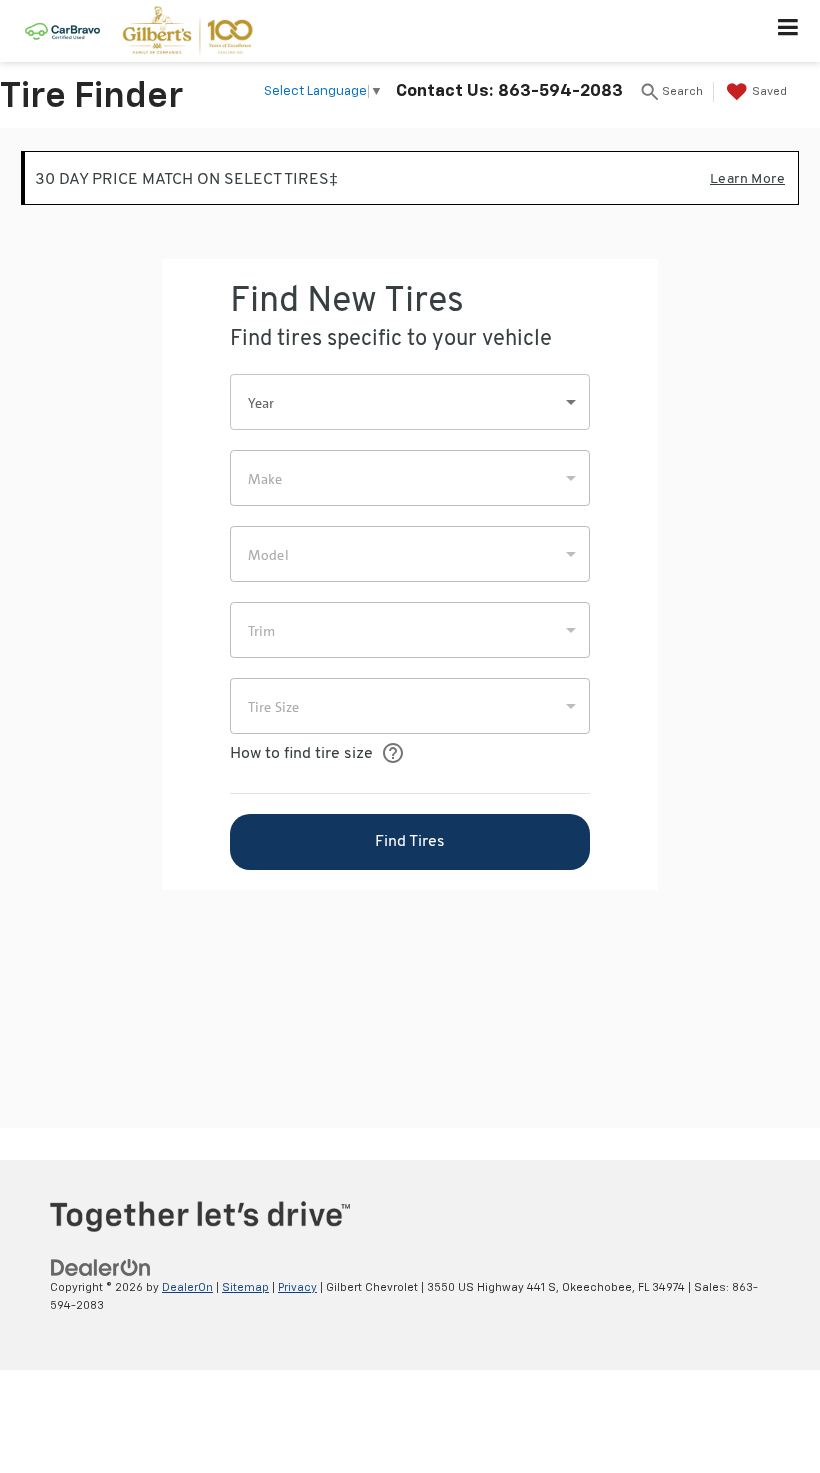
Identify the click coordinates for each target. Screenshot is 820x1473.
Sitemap (245, 1287)
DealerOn (187, 1287)
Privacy (297, 1287)
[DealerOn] (101, 1267)
